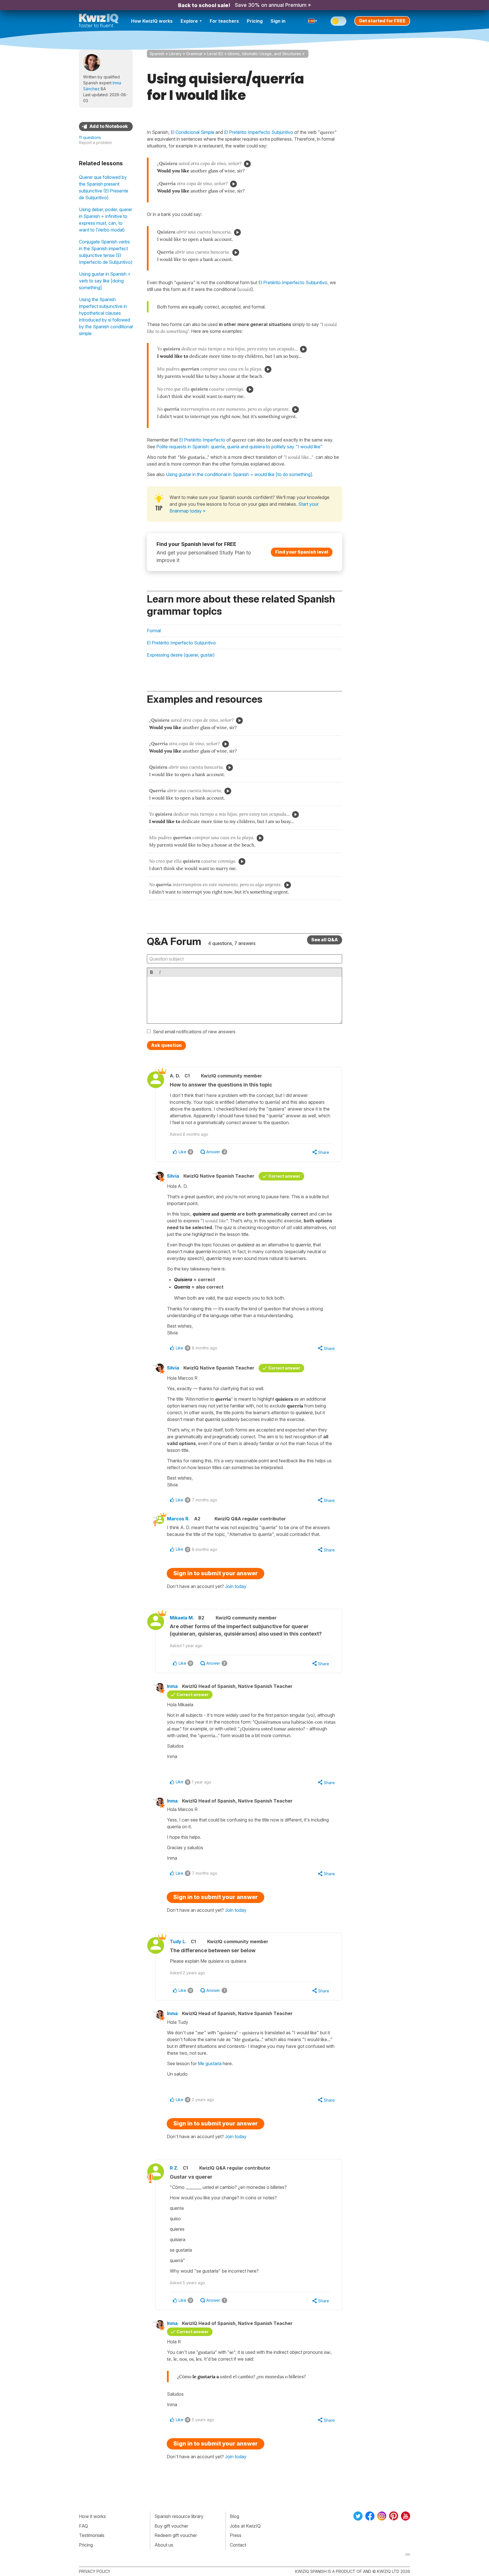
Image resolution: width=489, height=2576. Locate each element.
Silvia (173, 1176)
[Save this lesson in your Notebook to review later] (106, 127)
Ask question (166, 1045)
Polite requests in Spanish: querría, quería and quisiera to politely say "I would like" (239, 447)
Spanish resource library (179, 2516)
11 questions (90, 137)
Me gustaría (210, 2063)
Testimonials (92, 2535)
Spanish (157, 54)
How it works (92, 2516)
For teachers (224, 21)
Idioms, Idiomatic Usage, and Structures (264, 54)
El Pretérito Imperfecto (202, 440)
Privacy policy (95, 2571)
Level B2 (215, 54)
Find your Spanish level (302, 552)
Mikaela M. (182, 1618)
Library (175, 54)
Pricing (255, 21)
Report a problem (95, 142)
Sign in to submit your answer (215, 1573)
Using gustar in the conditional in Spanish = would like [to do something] (239, 474)
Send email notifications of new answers (194, 1032)
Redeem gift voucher (176, 2535)
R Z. (174, 2168)
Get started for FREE (382, 21)
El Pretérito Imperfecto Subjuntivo (293, 282)
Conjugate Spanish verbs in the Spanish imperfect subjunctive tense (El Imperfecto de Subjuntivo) (106, 252)
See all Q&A (325, 940)
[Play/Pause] (247, 164)
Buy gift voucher (171, 2526)
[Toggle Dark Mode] (338, 21)
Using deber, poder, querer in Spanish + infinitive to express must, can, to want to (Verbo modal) (106, 220)
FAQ (83, 2526)
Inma (172, 1686)
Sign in (278, 21)
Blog (234, 2516)
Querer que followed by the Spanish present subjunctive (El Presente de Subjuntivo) (104, 187)
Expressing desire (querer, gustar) (181, 655)
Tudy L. (178, 1941)
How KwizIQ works (152, 21)
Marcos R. (178, 1519)
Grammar (194, 54)
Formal (154, 631)
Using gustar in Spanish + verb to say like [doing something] (105, 281)
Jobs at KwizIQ (245, 2526)
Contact (238, 2545)
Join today (236, 1586)
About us (164, 2545)
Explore (189, 21)
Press (236, 2535)
